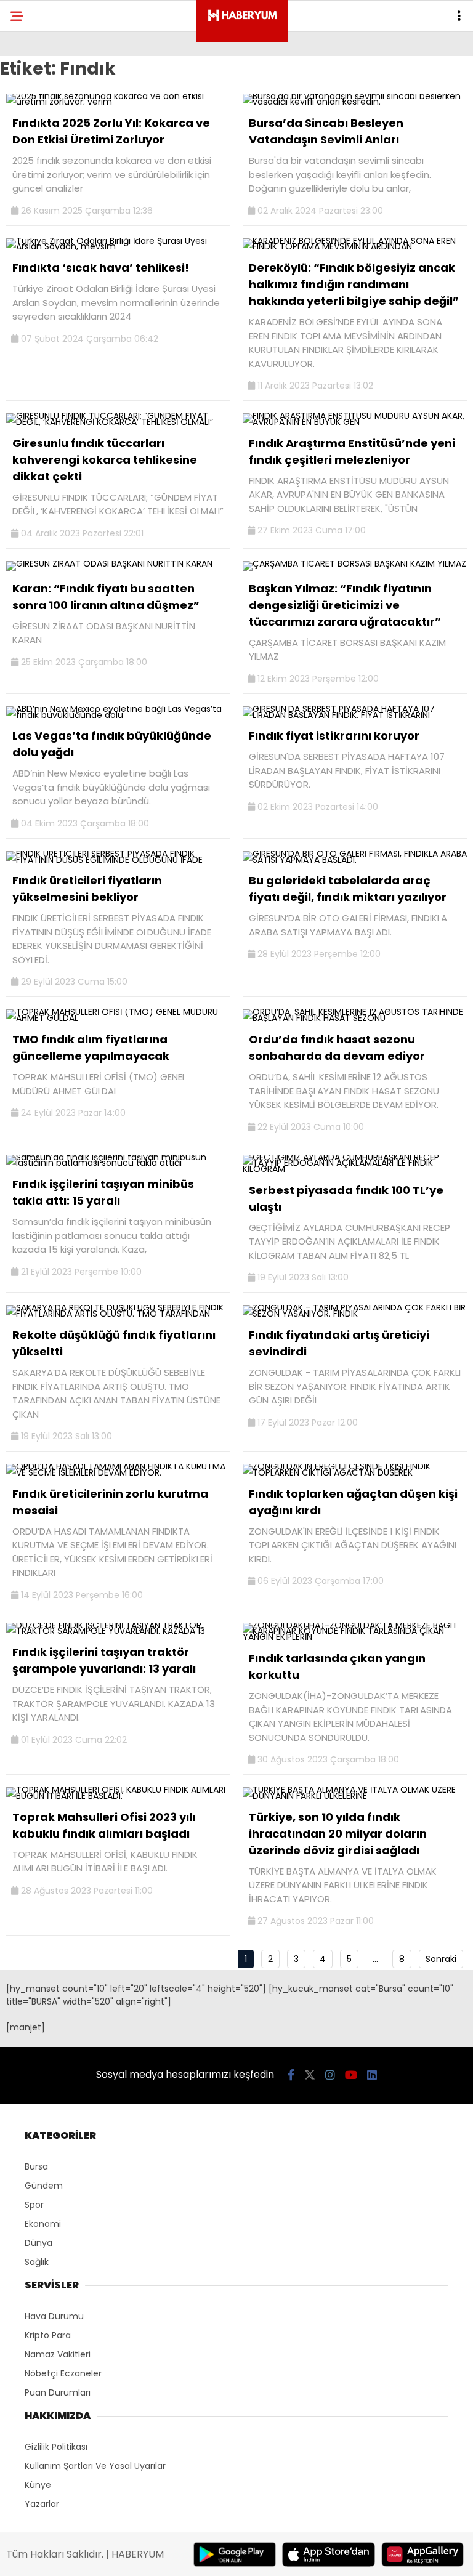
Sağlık (37, 2262)
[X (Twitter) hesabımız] (310, 2075)
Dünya (38, 2243)
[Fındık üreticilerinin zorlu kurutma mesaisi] (118, 1472)
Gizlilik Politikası (56, 2447)
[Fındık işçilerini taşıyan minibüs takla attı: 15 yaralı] (118, 1163)
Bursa (36, 2166)
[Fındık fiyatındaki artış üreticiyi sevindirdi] (355, 1314)
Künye (38, 2485)
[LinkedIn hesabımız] (372, 2075)
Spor (34, 2205)
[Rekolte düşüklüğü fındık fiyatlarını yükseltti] (118, 1314)
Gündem (44, 2186)
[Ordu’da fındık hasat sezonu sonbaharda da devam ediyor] (355, 1018)
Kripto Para (48, 2335)
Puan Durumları (58, 2392)
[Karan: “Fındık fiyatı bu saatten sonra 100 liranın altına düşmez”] (109, 563)
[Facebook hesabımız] (291, 2075)
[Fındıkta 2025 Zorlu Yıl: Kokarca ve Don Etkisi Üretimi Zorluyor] (118, 102)
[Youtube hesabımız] (351, 2075)
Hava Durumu (54, 2316)
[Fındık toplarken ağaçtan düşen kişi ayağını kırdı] (355, 1472)
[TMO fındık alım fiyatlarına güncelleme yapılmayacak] (118, 1018)
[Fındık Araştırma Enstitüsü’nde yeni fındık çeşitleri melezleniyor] (355, 422)
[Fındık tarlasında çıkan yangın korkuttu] (355, 1637)
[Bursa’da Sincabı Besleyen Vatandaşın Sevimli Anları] (355, 102)
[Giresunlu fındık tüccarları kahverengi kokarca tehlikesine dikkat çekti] (118, 422)
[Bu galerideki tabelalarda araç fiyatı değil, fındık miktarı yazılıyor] (355, 860)
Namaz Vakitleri (58, 2354)
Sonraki (441, 1959)
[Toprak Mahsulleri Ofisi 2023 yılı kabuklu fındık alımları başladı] (118, 1796)
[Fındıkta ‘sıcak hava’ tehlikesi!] (118, 246)
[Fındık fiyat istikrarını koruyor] (355, 715)
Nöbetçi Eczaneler (63, 2373)
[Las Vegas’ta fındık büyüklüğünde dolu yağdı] (118, 715)
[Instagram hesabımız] (330, 2075)
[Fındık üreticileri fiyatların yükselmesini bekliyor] (118, 860)
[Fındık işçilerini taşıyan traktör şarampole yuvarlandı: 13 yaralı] (118, 1631)
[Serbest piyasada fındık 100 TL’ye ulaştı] (355, 1169)
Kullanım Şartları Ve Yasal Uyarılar (95, 2466)
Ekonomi (43, 2224)
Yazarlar (42, 2504)
